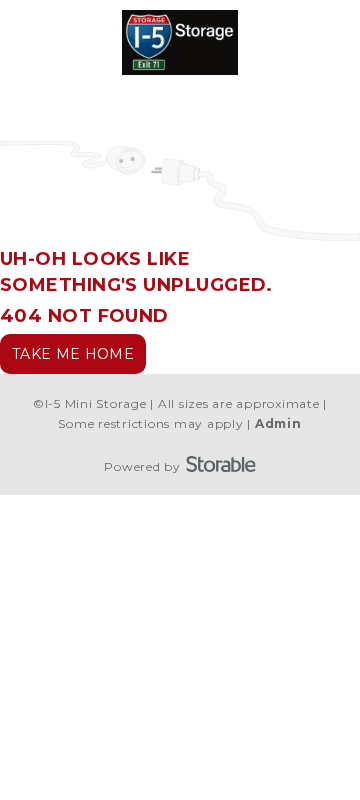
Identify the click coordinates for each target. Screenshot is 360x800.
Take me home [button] (73, 354)
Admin (278, 423)
